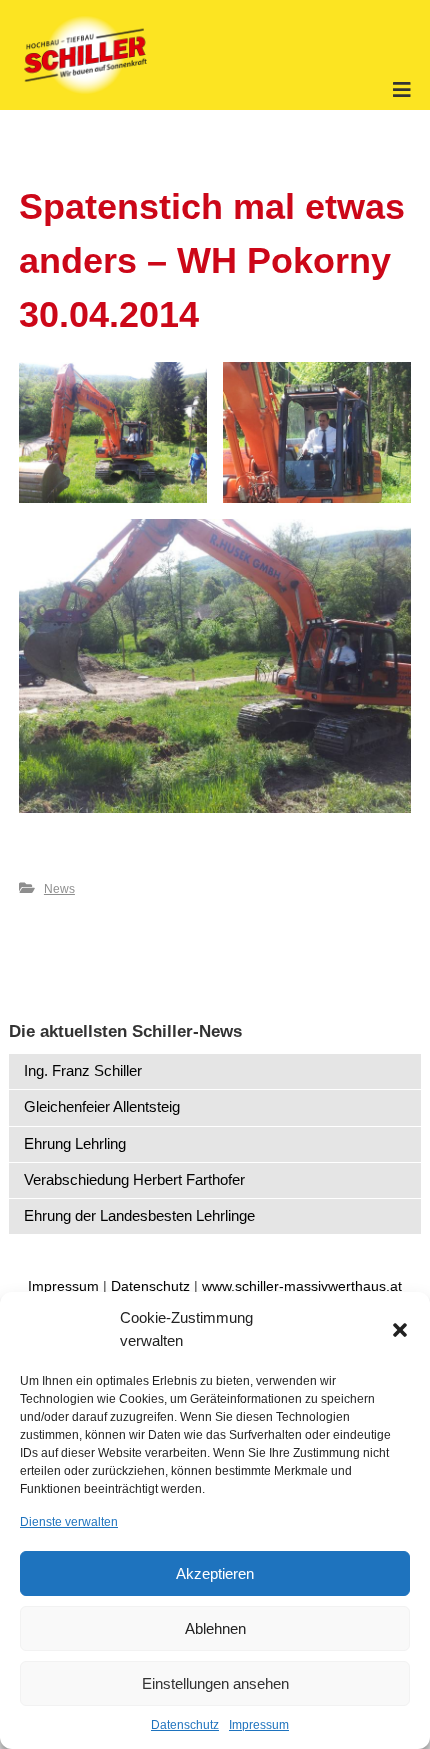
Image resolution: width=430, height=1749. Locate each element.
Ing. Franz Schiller (83, 1070)
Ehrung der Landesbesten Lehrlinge (139, 1215)
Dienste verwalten (69, 1522)
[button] (400, 1330)
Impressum (259, 1725)
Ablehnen (215, 1628)
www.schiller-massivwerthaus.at (302, 1286)
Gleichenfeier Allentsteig (102, 1106)
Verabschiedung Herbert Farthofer (134, 1179)
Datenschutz (185, 1725)
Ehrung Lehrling (75, 1143)
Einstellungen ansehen (215, 1683)
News (59, 889)
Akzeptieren (215, 1573)
